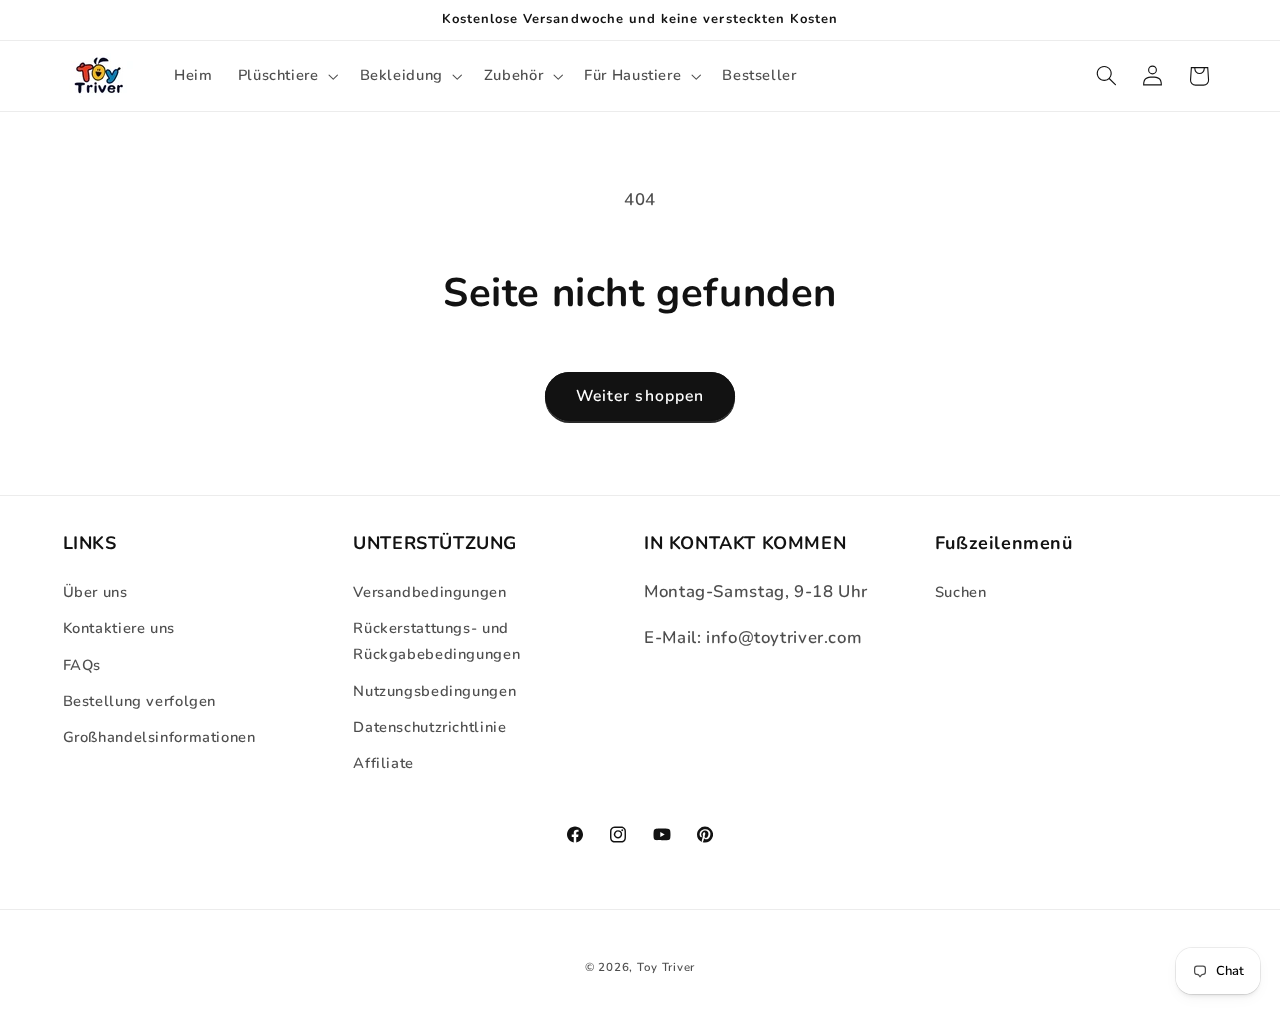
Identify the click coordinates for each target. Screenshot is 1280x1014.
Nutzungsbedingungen (434, 690)
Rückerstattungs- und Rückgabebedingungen (436, 640)
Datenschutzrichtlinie (429, 726)
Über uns (95, 591)
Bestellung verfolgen (140, 700)
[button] (286, 76)
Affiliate (383, 763)
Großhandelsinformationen (159, 737)
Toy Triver (666, 967)
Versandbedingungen (429, 591)
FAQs (82, 664)
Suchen (961, 591)
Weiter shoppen (640, 396)
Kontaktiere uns (119, 627)
